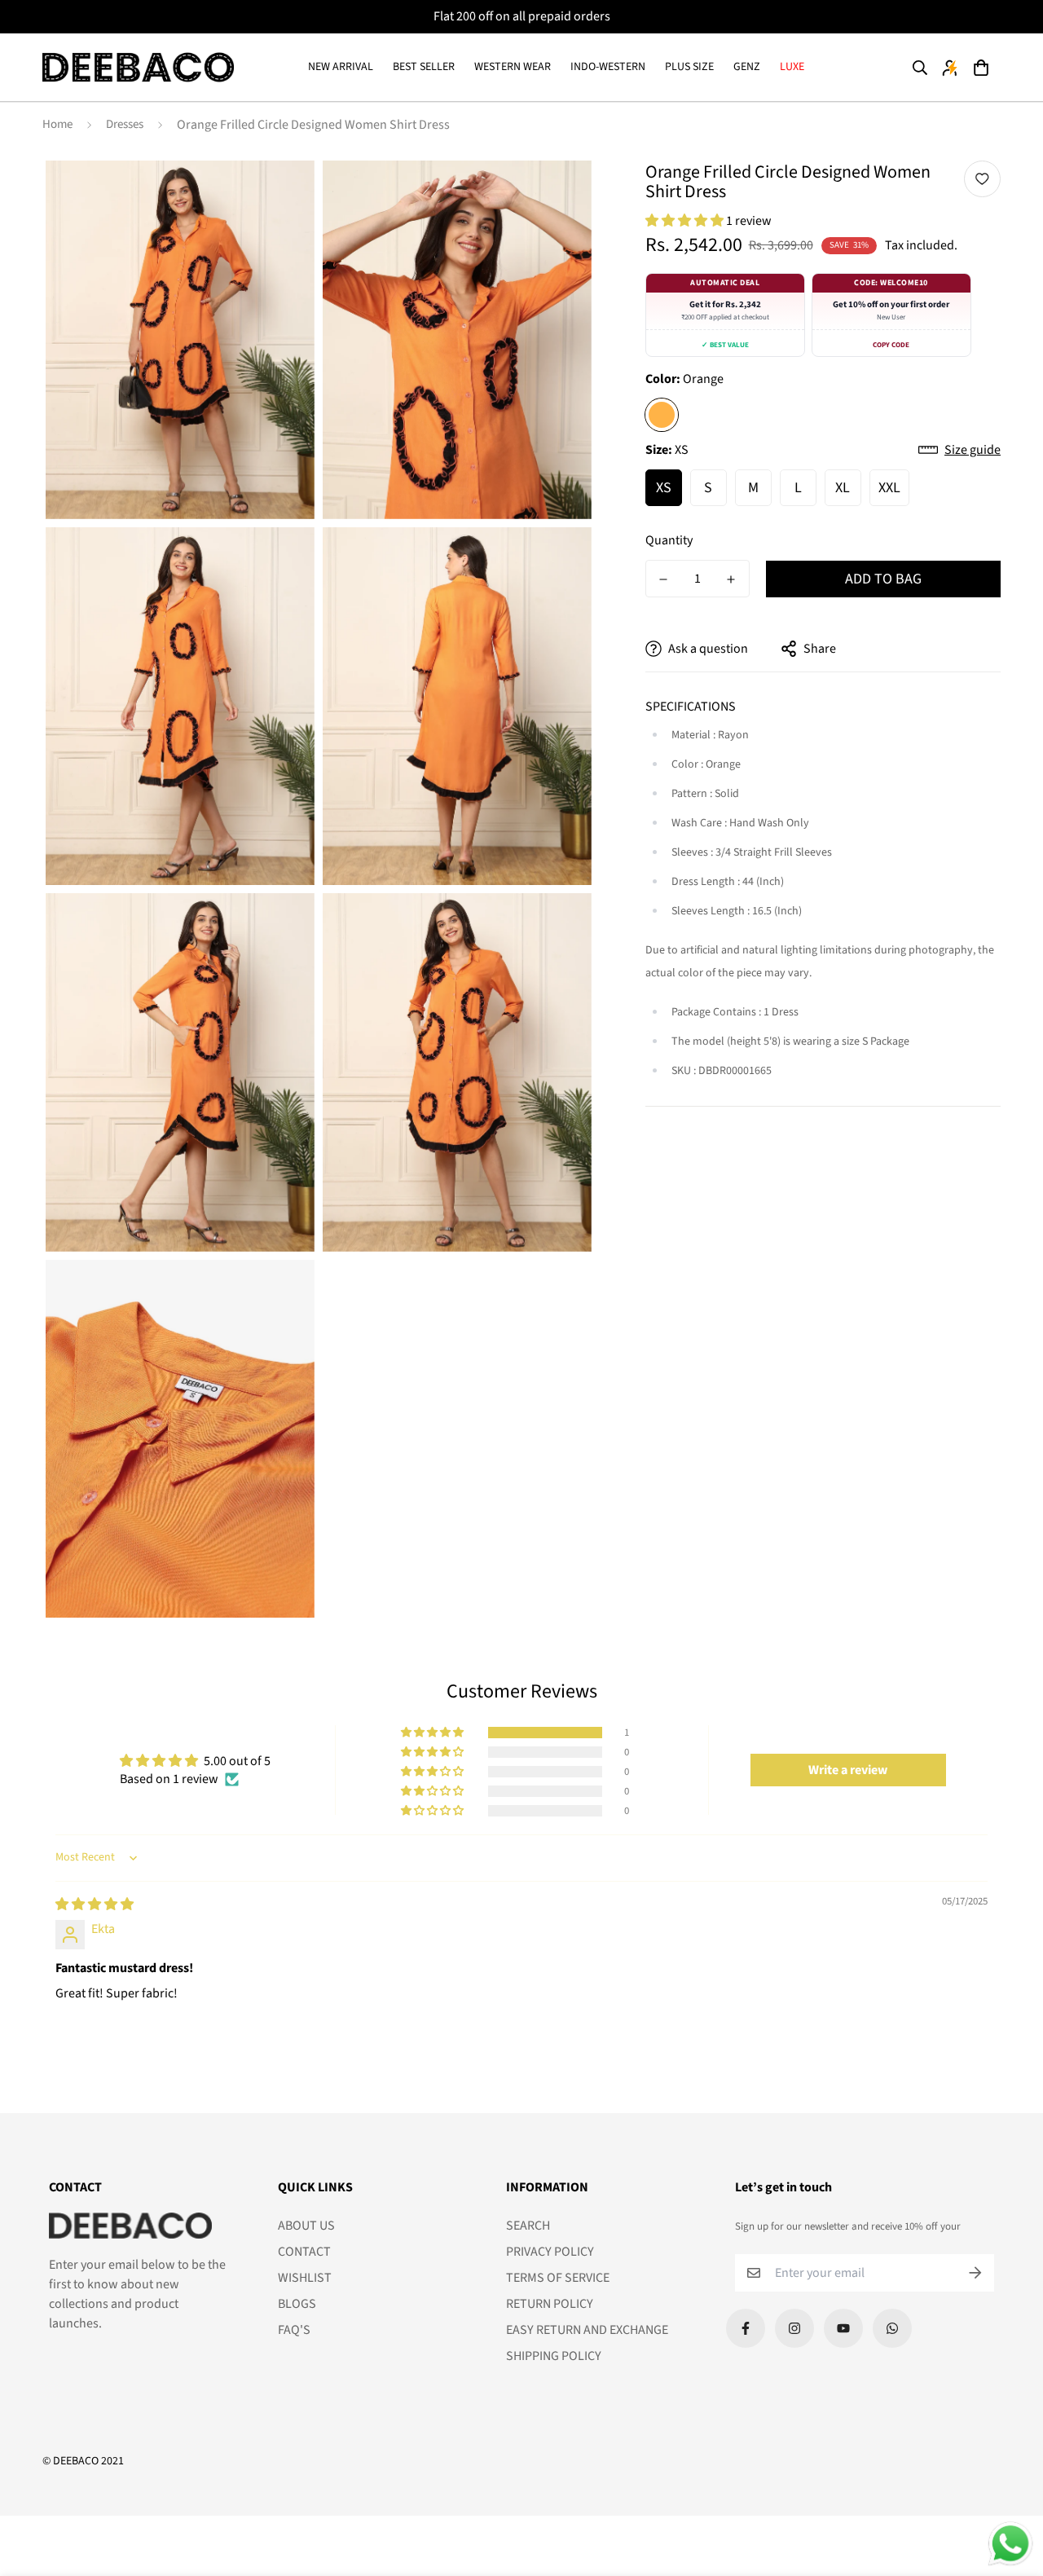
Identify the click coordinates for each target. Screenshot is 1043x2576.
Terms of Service (558, 2278)
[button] (980, 68)
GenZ (747, 67)
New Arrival (341, 67)
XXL (889, 488)
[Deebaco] (138, 68)
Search (528, 2226)
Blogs (297, 2304)
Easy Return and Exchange (587, 2330)
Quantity (669, 540)
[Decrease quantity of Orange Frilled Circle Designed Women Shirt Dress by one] (664, 579)
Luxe (792, 67)
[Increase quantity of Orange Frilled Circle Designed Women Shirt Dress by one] (731, 579)
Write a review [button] (848, 1770)
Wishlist (305, 2278)
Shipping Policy (554, 2356)
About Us (306, 2226)
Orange (662, 415)
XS (664, 488)
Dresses (125, 124)
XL (843, 488)
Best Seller (424, 67)
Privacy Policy (550, 2252)
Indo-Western (608, 67)
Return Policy (550, 2304)
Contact (304, 2252)
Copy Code (891, 345)
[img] (95, 1904)
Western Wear (513, 67)
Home (57, 124)
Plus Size (689, 67)
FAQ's (294, 2330)
